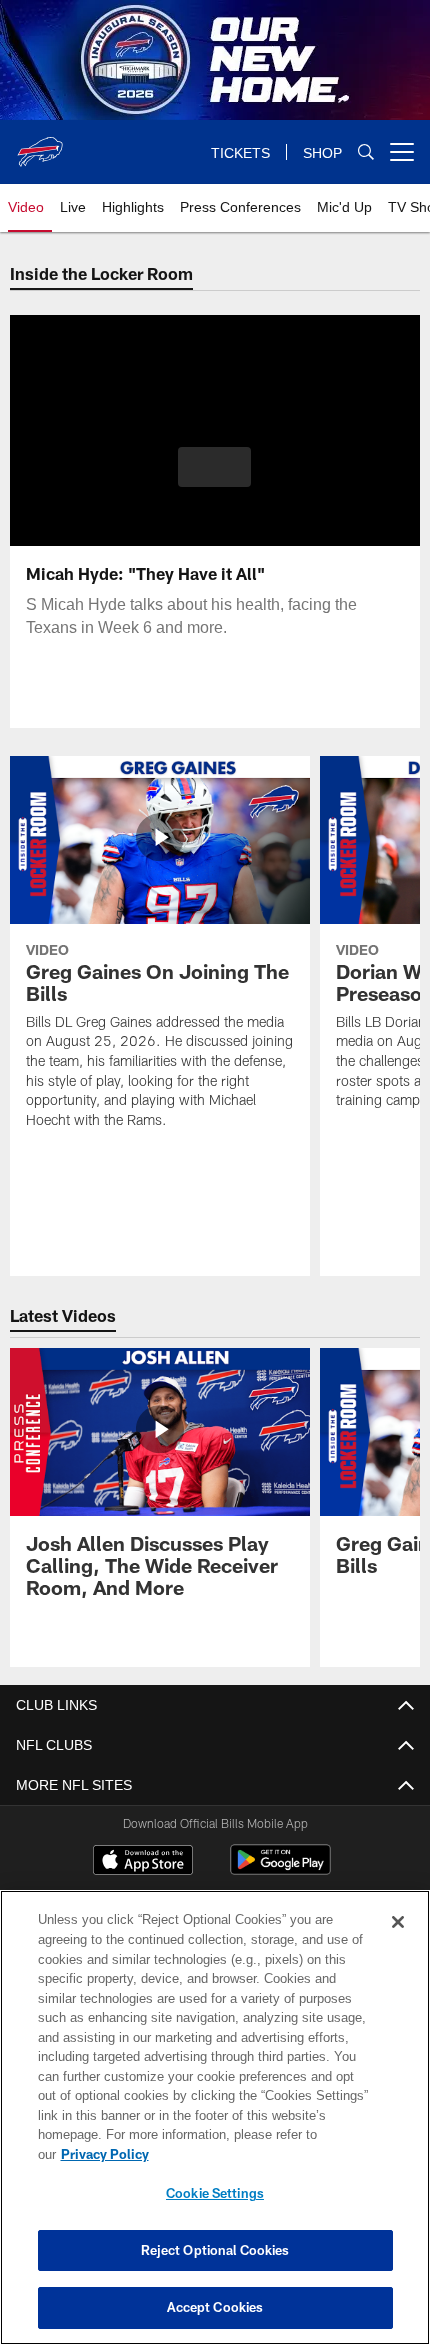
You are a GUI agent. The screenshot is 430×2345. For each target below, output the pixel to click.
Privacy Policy (259, 2154)
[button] (214, 467)
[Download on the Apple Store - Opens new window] (143, 1862)
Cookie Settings (215, 2193)
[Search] (366, 152)
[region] (215, 2127)
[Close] (398, 1942)
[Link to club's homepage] (40, 144)
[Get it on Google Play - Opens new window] (280, 1869)
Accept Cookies (215, 2307)
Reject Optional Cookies (215, 2250)
